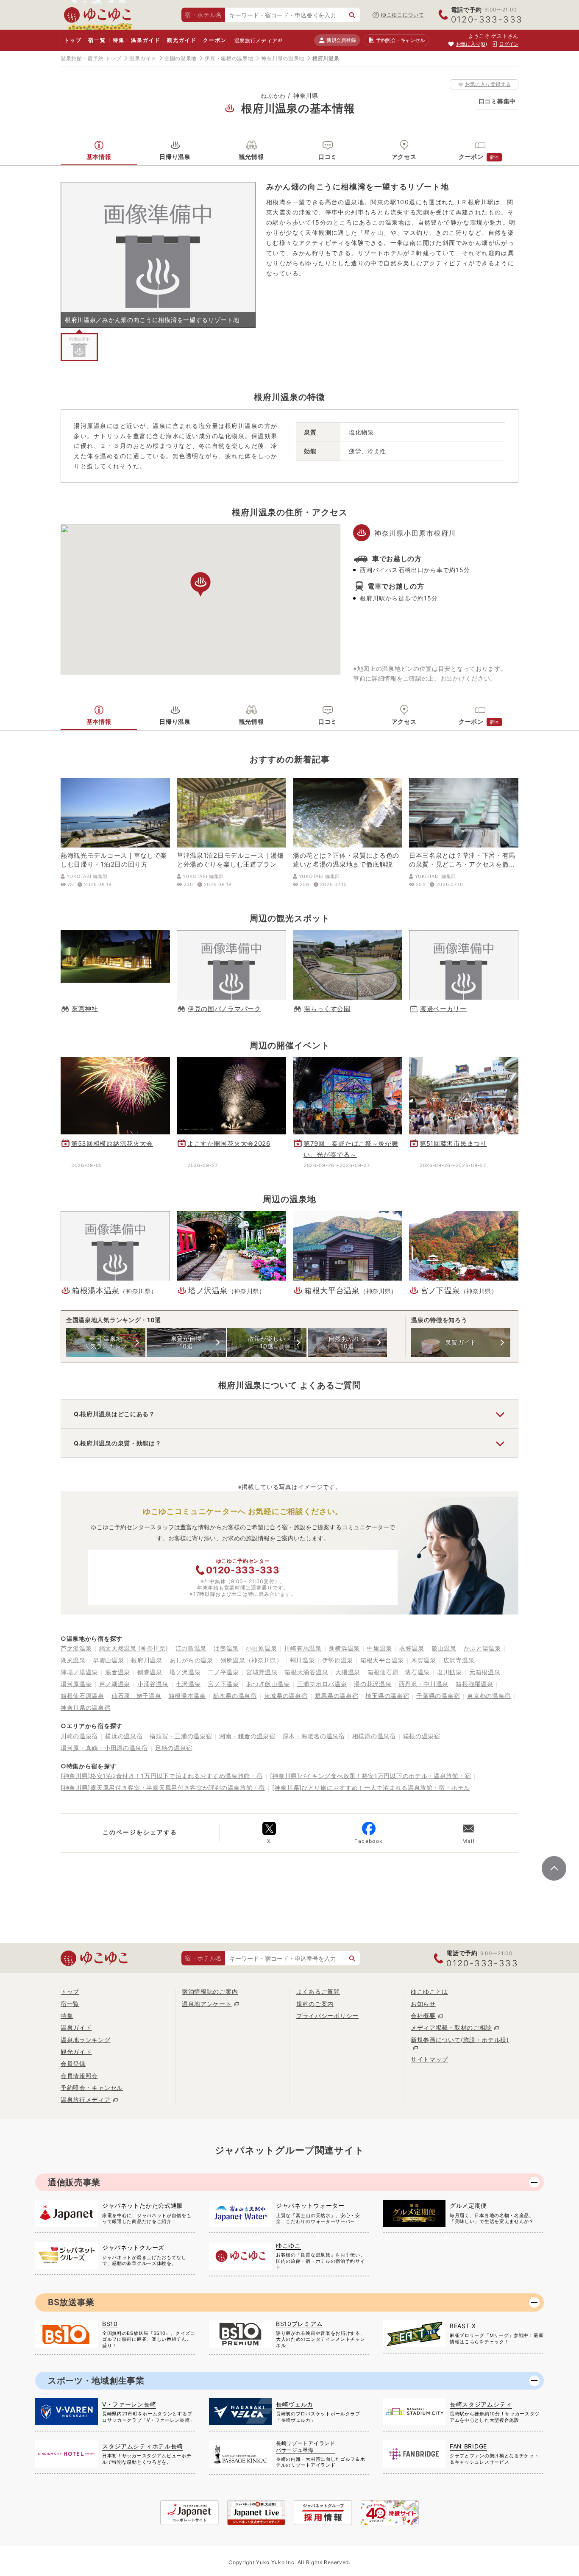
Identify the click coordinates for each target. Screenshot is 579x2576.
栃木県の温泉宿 (235, 1696)
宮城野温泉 (262, 1672)
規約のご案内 (315, 2004)
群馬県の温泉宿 (337, 1696)
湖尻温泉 (73, 1660)
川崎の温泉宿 (79, 1736)
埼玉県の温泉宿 (387, 1696)
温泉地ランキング (86, 2040)
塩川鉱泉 (450, 1672)
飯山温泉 (444, 1648)
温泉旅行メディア (256, 40)
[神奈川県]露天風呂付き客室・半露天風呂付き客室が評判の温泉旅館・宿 (163, 1788)
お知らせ (423, 2004)
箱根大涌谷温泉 (306, 1672)
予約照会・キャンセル (92, 2088)
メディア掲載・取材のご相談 (451, 2027)
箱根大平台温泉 (382, 1660)
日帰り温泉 (175, 157)
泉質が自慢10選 (187, 1342)
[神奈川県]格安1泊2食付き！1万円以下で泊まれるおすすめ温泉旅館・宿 (162, 1776)
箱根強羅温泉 (474, 1684)
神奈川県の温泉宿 (86, 1708)
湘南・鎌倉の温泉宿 (247, 1736)
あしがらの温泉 (191, 1660)
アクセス (404, 157)
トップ (73, 40)
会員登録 (73, 2063)
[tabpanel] (158, 255)
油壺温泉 (226, 1648)
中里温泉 (380, 1648)
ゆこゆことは (429, 1991)
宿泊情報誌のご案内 (210, 1991)
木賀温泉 (424, 1660)
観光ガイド (182, 40)
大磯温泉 (348, 1672)
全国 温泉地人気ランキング (106, 1342)
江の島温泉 (191, 1648)
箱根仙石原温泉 (82, 1696)
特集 (119, 40)
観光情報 (252, 157)
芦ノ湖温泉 (115, 1684)
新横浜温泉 (345, 1648)
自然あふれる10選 (347, 1342)
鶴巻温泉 (150, 1672)
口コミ (328, 157)
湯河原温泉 (76, 1684)
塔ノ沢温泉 (185, 1672)
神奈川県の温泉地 (283, 58)
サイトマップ (429, 2059)
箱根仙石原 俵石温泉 (399, 1672)
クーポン (215, 40)
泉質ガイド (461, 1342)
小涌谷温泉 (153, 1684)
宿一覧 (97, 40)
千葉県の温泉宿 (438, 1696)
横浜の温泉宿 (124, 1736)
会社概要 (423, 2016)
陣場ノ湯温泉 (79, 1672)
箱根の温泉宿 (422, 1736)
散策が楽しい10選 (267, 1342)
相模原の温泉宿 (374, 1736)
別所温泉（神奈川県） (252, 1660)
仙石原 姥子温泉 (136, 1696)
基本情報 (99, 157)
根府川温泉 (147, 1660)
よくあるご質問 (318, 1991)
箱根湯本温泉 (187, 1696)
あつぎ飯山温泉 (268, 1684)
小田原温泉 (262, 1648)
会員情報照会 (79, 2076)
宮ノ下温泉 (223, 1684)
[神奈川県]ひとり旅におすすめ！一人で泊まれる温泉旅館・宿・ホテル (371, 1788)
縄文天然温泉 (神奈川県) (134, 1648)
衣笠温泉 (412, 1648)
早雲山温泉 (109, 1660)
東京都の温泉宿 (489, 1696)
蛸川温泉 (302, 1660)
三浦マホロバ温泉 (322, 1684)
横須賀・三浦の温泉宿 (181, 1736)
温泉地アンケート (207, 2004)
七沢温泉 (188, 1684)
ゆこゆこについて (403, 15)
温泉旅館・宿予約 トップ (91, 58)
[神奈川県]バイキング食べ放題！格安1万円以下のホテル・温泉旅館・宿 (371, 1776)
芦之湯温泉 (76, 1648)
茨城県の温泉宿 (286, 1696)
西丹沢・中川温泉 (424, 1684)
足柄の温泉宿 (174, 1748)
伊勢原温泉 (338, 1660)
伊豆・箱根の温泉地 (229, 58)
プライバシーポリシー (327, 2016)
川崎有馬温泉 (303, 1648)
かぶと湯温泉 (482, 1648)
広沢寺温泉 (459, 1660)
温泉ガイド (146, 40)
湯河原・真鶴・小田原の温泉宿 (104, 1748)
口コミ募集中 (497, 101)
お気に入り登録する (488, 84)
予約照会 (400, 40)
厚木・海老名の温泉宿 (314, 1736)
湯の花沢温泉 (373, 1684)
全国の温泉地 (181, 58)
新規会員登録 (341, 40)
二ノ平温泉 (223, 1672)
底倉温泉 (118, 1672)
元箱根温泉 (485, 1672)
